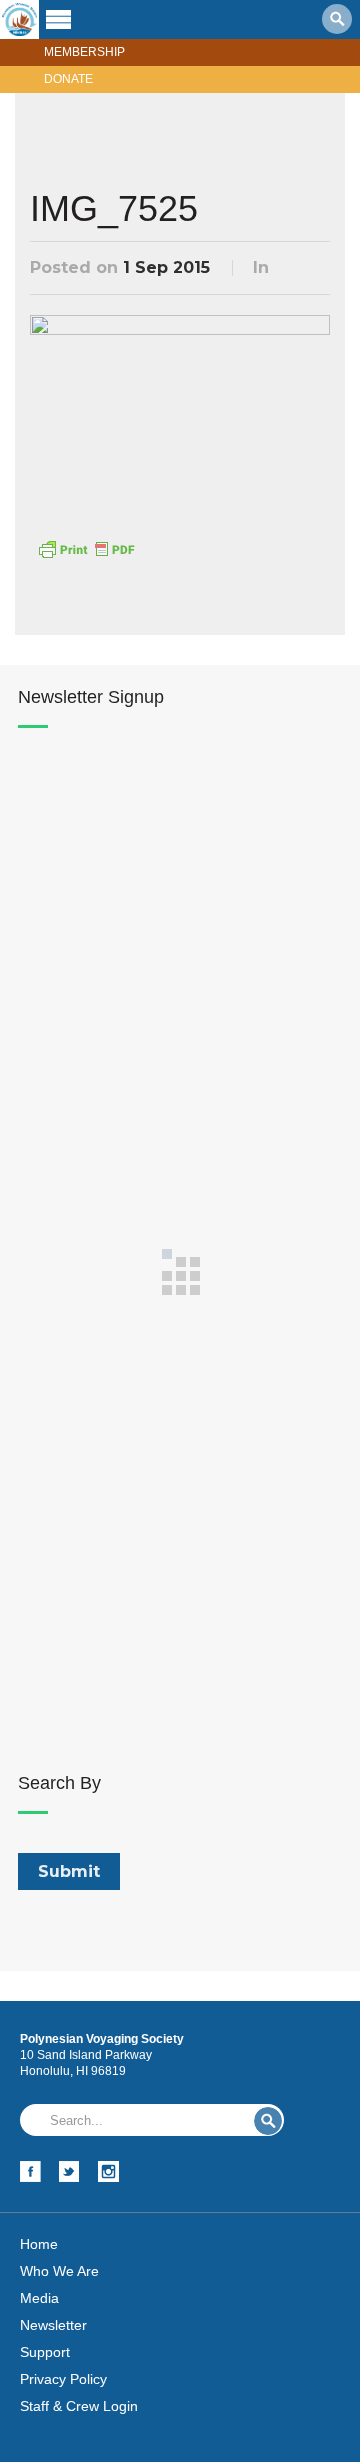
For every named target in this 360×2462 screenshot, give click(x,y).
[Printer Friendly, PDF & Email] (86, 547)
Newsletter (53, 2325)
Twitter (69, 2171)
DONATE (68, 79)
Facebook (30, 2171)
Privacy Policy (63, 2379)
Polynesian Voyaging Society (19, 19)
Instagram (108, 2171)
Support (45, 2352)
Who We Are (59, 2271)
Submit (268, 2121)
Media (39, 2298)
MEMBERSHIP (84, 52)
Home (39, 2244)
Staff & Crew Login (79, 2406)
